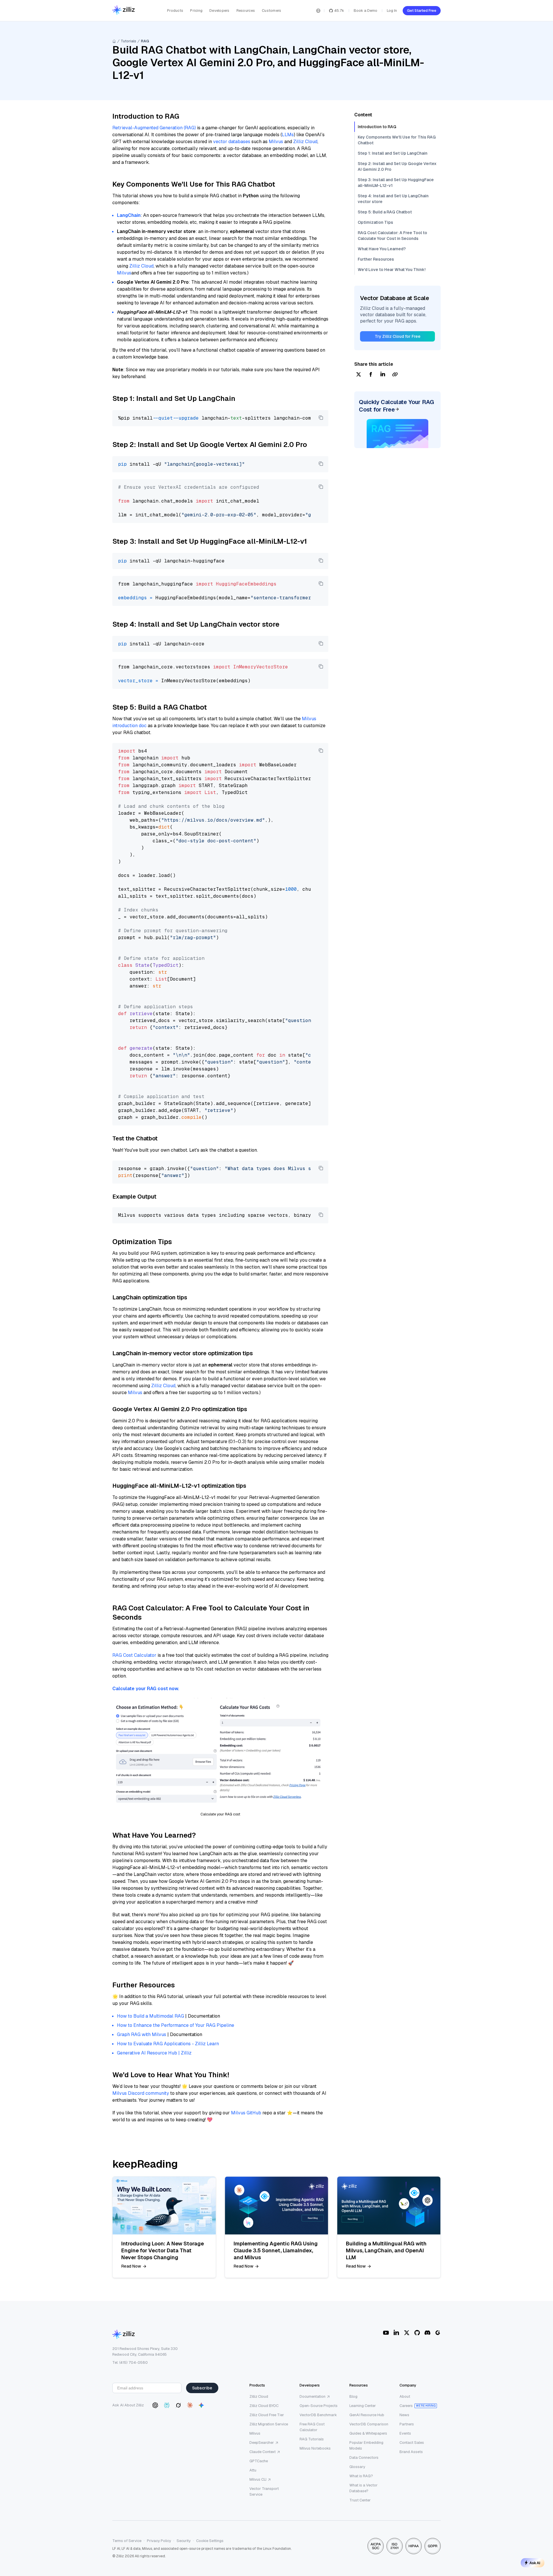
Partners (407, 2424)
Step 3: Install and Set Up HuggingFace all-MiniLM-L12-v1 (396, 183)
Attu (253, 2470)
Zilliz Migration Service (269, 2424)
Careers (406, 2406)
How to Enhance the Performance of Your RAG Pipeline (176, 2025)
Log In (392, 11)
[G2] (438, 2333)
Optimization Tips (375, 222)
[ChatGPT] (155, 2405)
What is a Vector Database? (363, 2488)
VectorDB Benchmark (318, 2415)
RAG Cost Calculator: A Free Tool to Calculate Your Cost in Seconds (392, 236)
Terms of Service (127, 2541)
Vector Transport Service (264, 2491)
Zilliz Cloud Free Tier (267, 2415)
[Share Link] (395, 375)
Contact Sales (412, 2443)
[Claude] (190, 2405)
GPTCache (259, 2461)
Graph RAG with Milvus (142, 2034)
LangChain (129, 215)
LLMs (288, 135)
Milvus (276, 142)
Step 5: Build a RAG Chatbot (385, 212)
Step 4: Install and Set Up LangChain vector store (393, 199)
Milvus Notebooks (315, 2448)
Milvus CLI (258, 2479)
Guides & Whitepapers (368, 2433)
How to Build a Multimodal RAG (150, 2016)
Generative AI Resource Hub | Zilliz (154, 2053)
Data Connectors (364, 2457)
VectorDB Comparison (369, 2424)
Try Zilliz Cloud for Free (398, 336)
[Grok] (178, 2405)
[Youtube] (386, 2333)
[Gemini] (201, 2405)
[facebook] (371, 375)
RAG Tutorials (312, 2439)
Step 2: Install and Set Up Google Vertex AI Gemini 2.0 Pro (397, 166)
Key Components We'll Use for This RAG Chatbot (397, 140)
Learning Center (363, 2406)
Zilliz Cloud (305, 142)
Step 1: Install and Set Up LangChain (393, 153)
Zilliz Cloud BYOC (264, 2406)
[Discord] (427, 2333)
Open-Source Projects (319, 2406)
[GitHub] (417, 2333)
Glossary (357, 2467)
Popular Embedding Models (366, 2445)
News (404, 2415)
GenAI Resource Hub (367, 2415)
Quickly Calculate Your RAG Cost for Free (396, 406)
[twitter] (359, 375)
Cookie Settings (210, 2541)
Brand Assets (411, 2452)
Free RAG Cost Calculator (312, 2427)
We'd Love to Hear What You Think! (392, 270)
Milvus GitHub (246, 2113)
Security (184, 2541)
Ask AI (535, 2563)
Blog (353, 2396)
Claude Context (263, 2452)
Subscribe (202, 2388)
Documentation (313, 2396)
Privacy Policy (159, 2541)
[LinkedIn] (396, 2333)
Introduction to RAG (377, 127)
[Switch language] (318, 11)
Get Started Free (422, 11)
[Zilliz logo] (124, 11)
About (405, 2396)
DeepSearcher (262, 2443)
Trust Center (360, 2500)
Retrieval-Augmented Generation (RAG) (154, 128)
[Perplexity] (167, 2405)
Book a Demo (365, 11)
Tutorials (128, 41)
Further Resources (376, 259)
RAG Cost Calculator (134, 1655)
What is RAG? (361, 2476)
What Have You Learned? (382, 249)
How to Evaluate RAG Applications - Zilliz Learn (168, 2044)
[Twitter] (407, 2333)
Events (405, 2433)
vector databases (232, 142)
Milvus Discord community (141, 2093)
